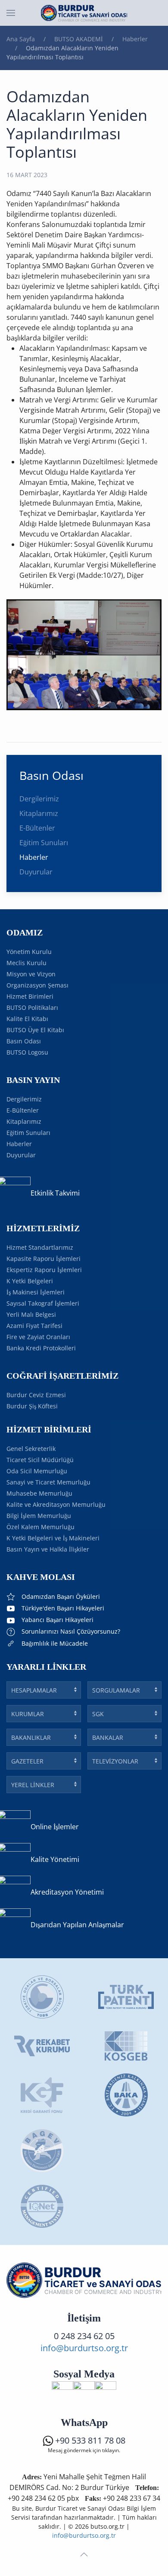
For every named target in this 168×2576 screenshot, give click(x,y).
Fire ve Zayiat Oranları (38, 1337)
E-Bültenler (37, 828)
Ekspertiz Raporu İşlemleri (44, 1270)
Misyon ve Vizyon (31, 974)
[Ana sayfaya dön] (84, 13)
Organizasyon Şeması (37, 985)
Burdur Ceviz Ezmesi (36, 1395)
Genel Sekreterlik (31, 1449)
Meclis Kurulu (26, 963)
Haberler (34, 857)
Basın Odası (24, 1041)
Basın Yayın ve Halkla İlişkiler (48, 1549)
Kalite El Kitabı (27, 1019)
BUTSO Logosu (27, 1052)
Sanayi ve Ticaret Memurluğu (48, 1482)
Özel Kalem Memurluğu (40, 1527)
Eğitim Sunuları (44, 843)
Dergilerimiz (39, 799)
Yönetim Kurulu (29, 952)
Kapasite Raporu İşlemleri (44, 1259)
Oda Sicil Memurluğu (37, 1471)
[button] (11, 13)
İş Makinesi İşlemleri (36, 1292)
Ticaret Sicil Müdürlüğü (40, 1460)
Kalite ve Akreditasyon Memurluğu (56, 1504)
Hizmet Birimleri (30, 996)
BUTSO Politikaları (32, 1007)
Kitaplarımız (39, 813)
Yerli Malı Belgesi (31, 1314)
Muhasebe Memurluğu (39, 1493)
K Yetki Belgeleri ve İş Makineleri (53, 1538)
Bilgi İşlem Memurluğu (39, 1516)
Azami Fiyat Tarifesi (34, 1326)
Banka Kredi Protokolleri (41, 1348)
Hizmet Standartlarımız (40, 1247)
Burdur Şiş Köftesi (32, 1406)
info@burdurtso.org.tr (84, 2348)
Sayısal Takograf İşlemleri (43, 1303)
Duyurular (36, 872)
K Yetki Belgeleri (30, 1281)
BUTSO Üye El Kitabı (35, 1030)
